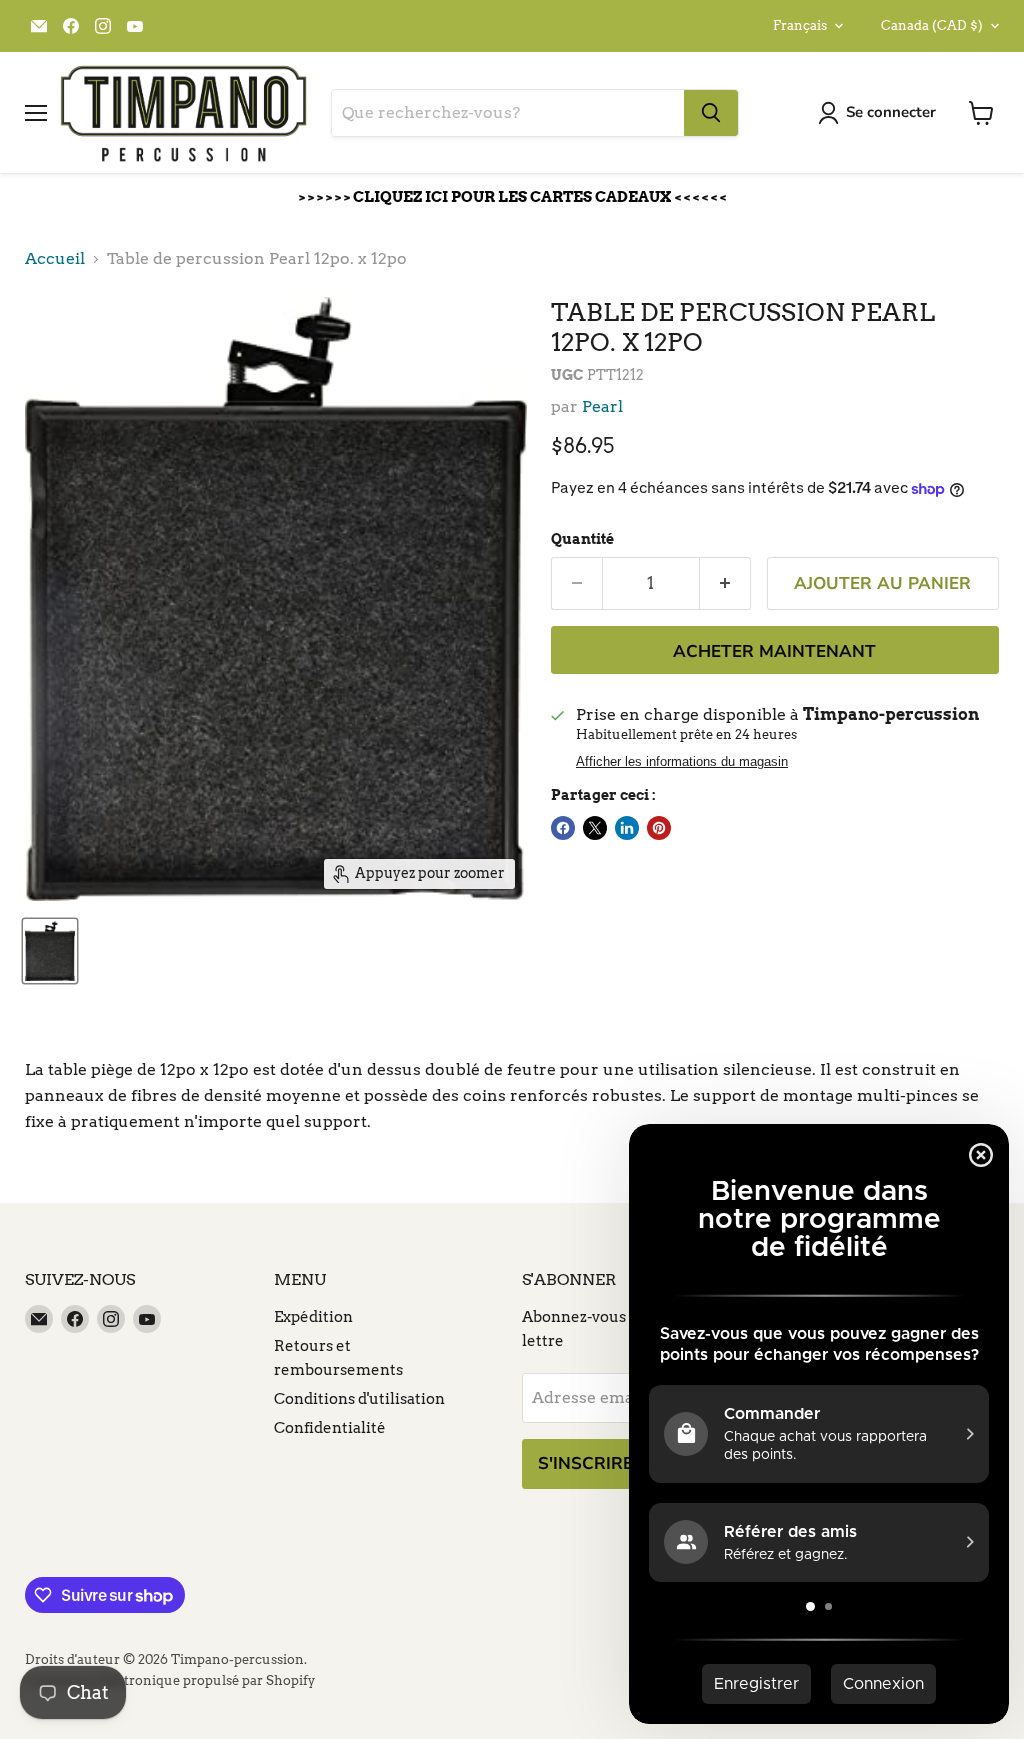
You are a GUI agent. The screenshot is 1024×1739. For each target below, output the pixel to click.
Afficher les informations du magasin (682, 762)
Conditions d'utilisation (359, 1399)
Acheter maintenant (774, 651)
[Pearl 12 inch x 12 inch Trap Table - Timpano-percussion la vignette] (50, 951)
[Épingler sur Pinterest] (659, 828)
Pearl (602, 406)
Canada (932, 25)
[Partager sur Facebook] (563, 828)
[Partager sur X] (595, 828)
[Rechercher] (711, 113)
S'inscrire (585, 1463)
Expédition (313, 1317)
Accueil (55, 259)
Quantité (582, 539)
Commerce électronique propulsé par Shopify (170, 1680)
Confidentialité (330, 1428)
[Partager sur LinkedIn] (627, 828)
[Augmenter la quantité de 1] (725, 584)
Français (800, 25)
